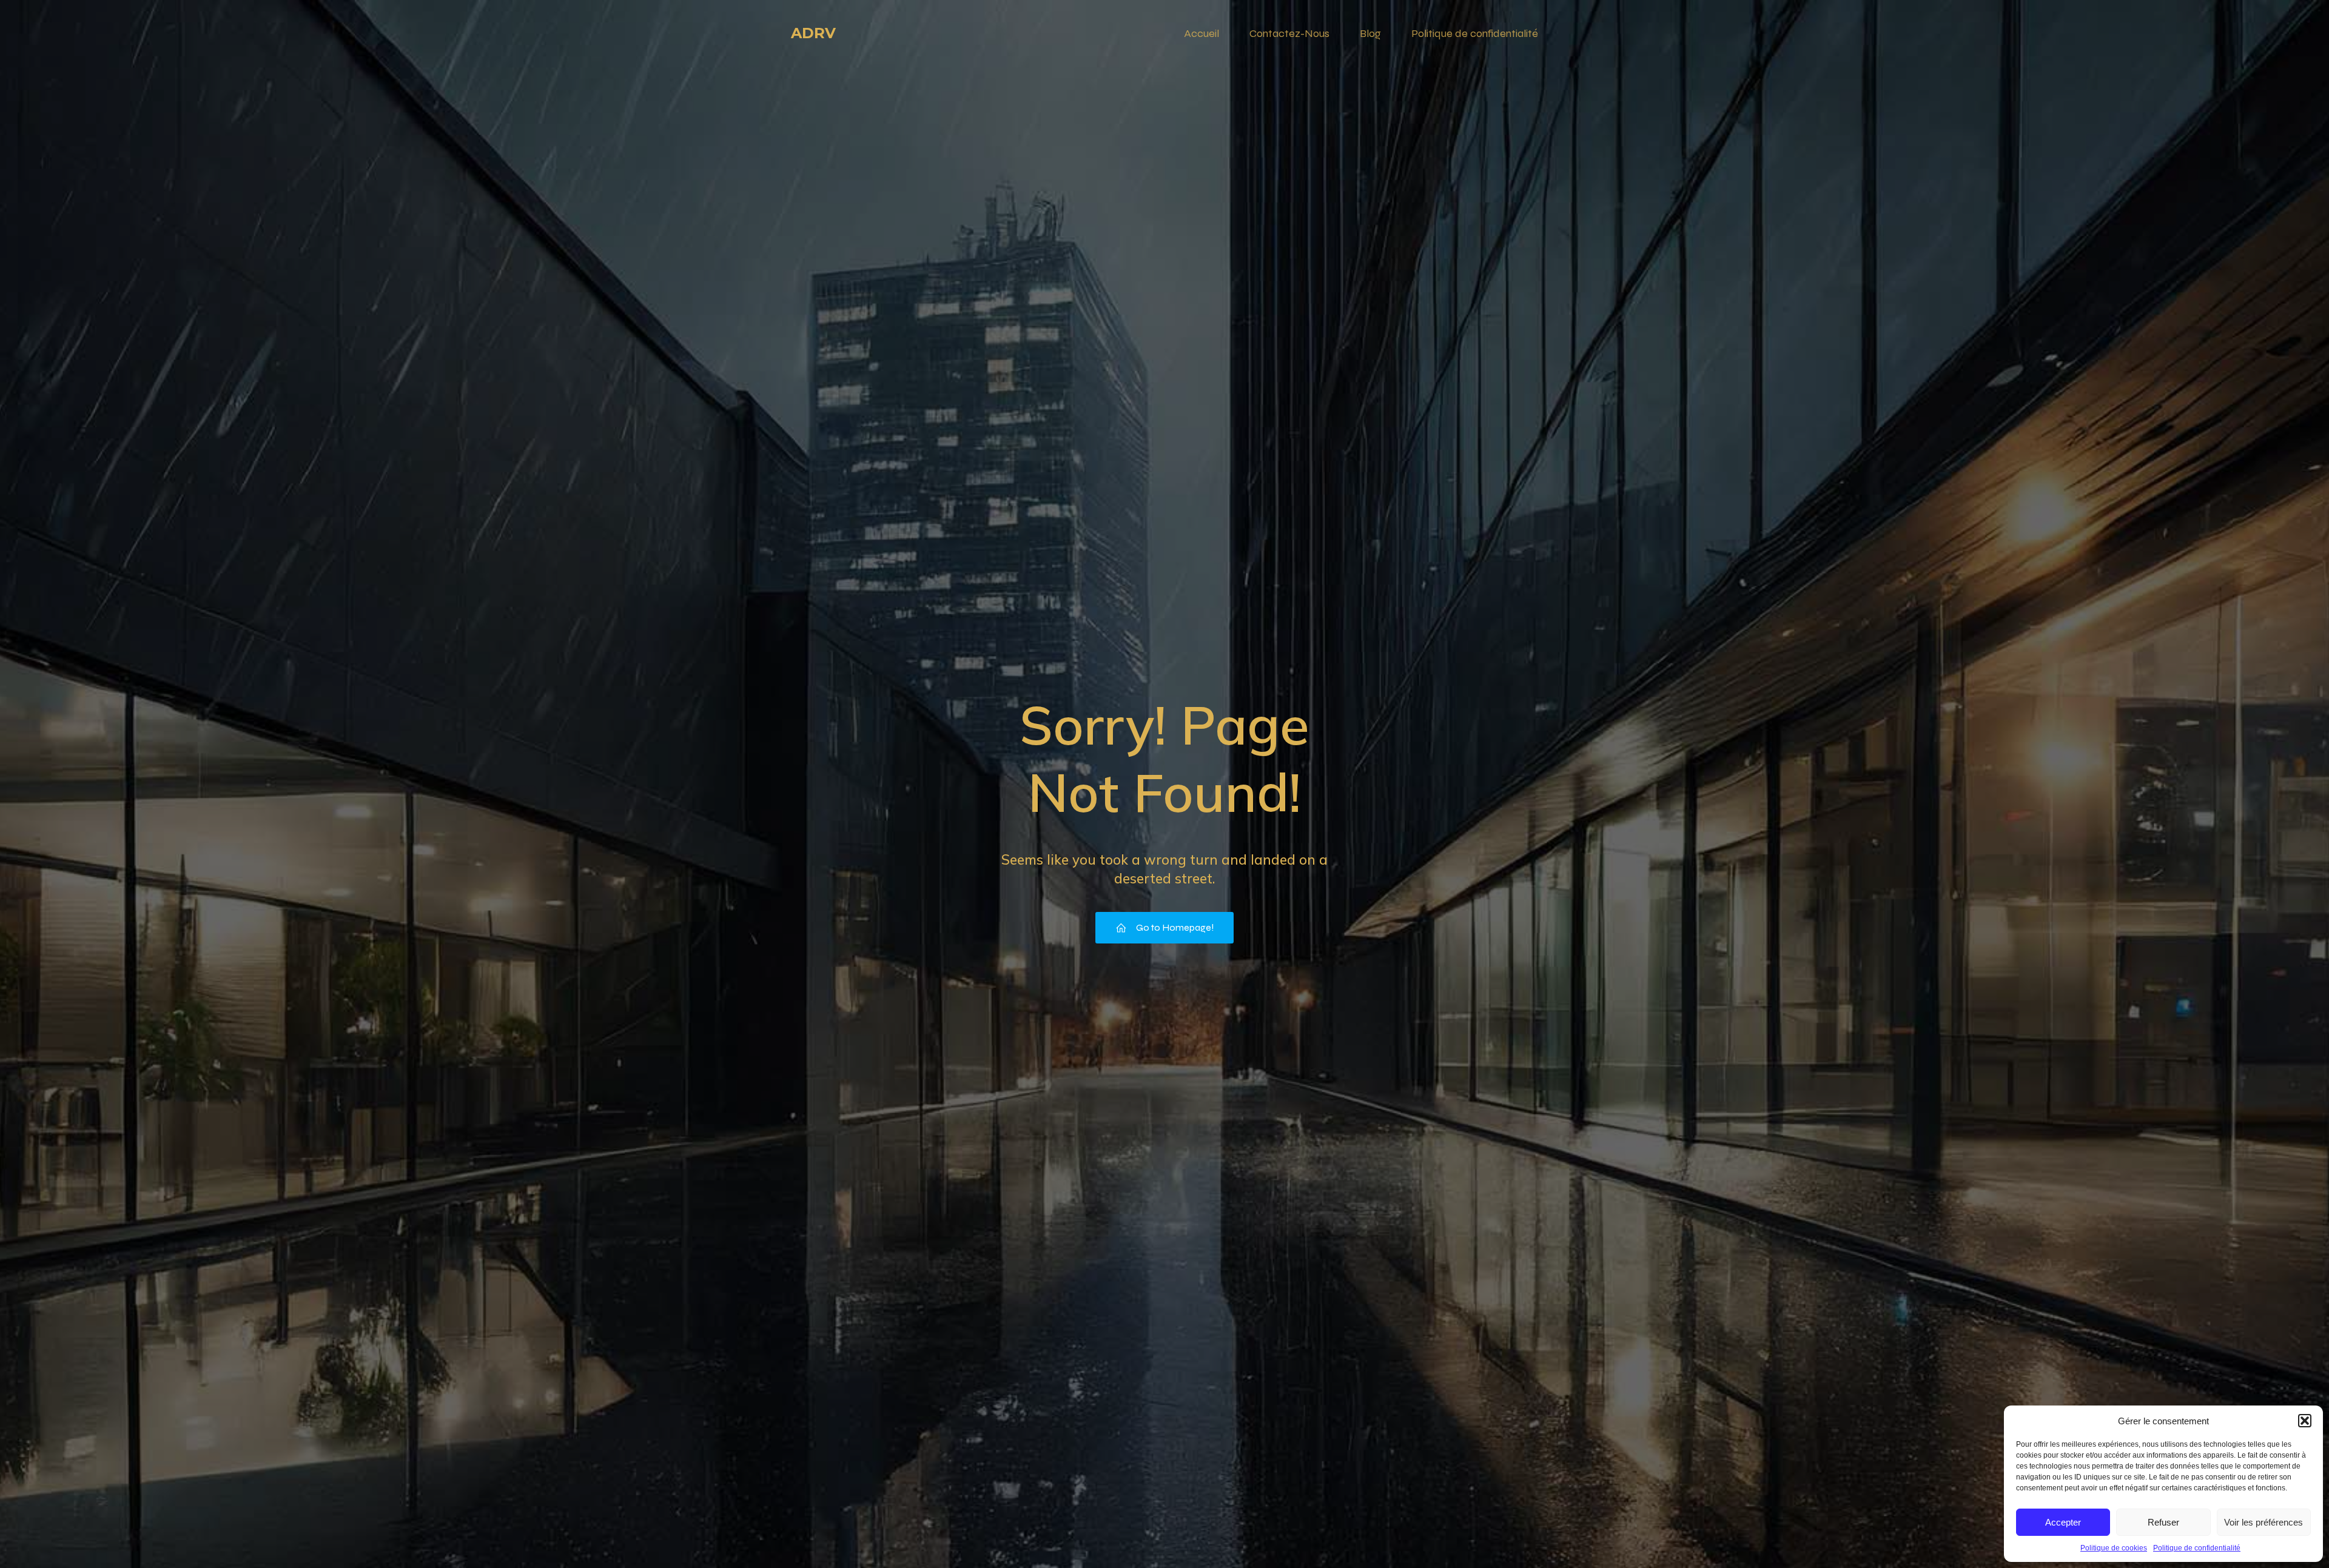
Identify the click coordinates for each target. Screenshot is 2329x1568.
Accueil (1201, 33)
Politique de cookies (2114, 1548)
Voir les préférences (2263, 1522)
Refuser (2163, 1522)
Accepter (2063, 1522)
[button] (2305, 1421)
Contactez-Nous (1289, 33)
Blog (1370, 33)
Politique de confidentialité (2197, 1548)
